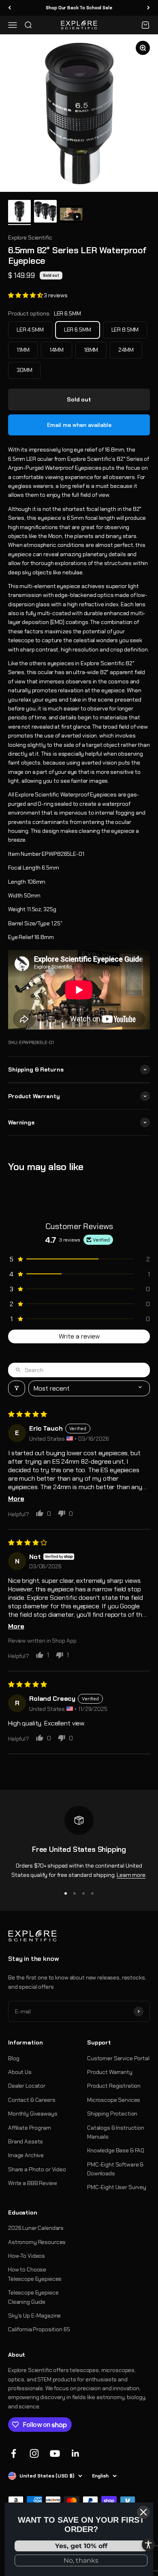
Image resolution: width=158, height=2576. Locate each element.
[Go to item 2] (45, 212)
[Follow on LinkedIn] (76, 2453)
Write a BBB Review (32, 2183)
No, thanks (81, 2560)
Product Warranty (110, 2072)
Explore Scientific (30, 237)
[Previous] (10, 8)
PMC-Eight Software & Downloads (115, 2169)
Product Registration (114, 2086)
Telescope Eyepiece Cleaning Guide (33, 2297)
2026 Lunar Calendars (36, 2228)
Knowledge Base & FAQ (116, 2150)
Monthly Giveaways (33, 2114)
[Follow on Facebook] (14, 2453)
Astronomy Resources (37, 2242)
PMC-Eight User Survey (117, 2187)
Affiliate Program (30, 2128)
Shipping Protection (112, 2114)
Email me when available (79, 425)
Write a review (79, 1336)
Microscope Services (114, 2100)
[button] (26, 295)
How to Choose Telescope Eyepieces (35, 2274)
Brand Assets (26, 2141)
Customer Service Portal (118, 2058)
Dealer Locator (27, 2086)
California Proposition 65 (39, 2329)
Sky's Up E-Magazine (34, 2315)
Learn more (131, 1875)
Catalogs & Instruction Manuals (116, 2132)
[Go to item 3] (71, 215)
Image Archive (26, 2155)
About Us (20, 2072)
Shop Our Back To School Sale (79, 8)
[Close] (143, 2512)
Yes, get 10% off (81, 2546)
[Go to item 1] (19, 212)
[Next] (148, 8)
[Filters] (17, 1388)
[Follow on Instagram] (34, 2453)
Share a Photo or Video (37, 2169)
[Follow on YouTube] (55, 2453)
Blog (14, 2058)
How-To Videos (27, 2256)
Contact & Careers (32, 2100)
